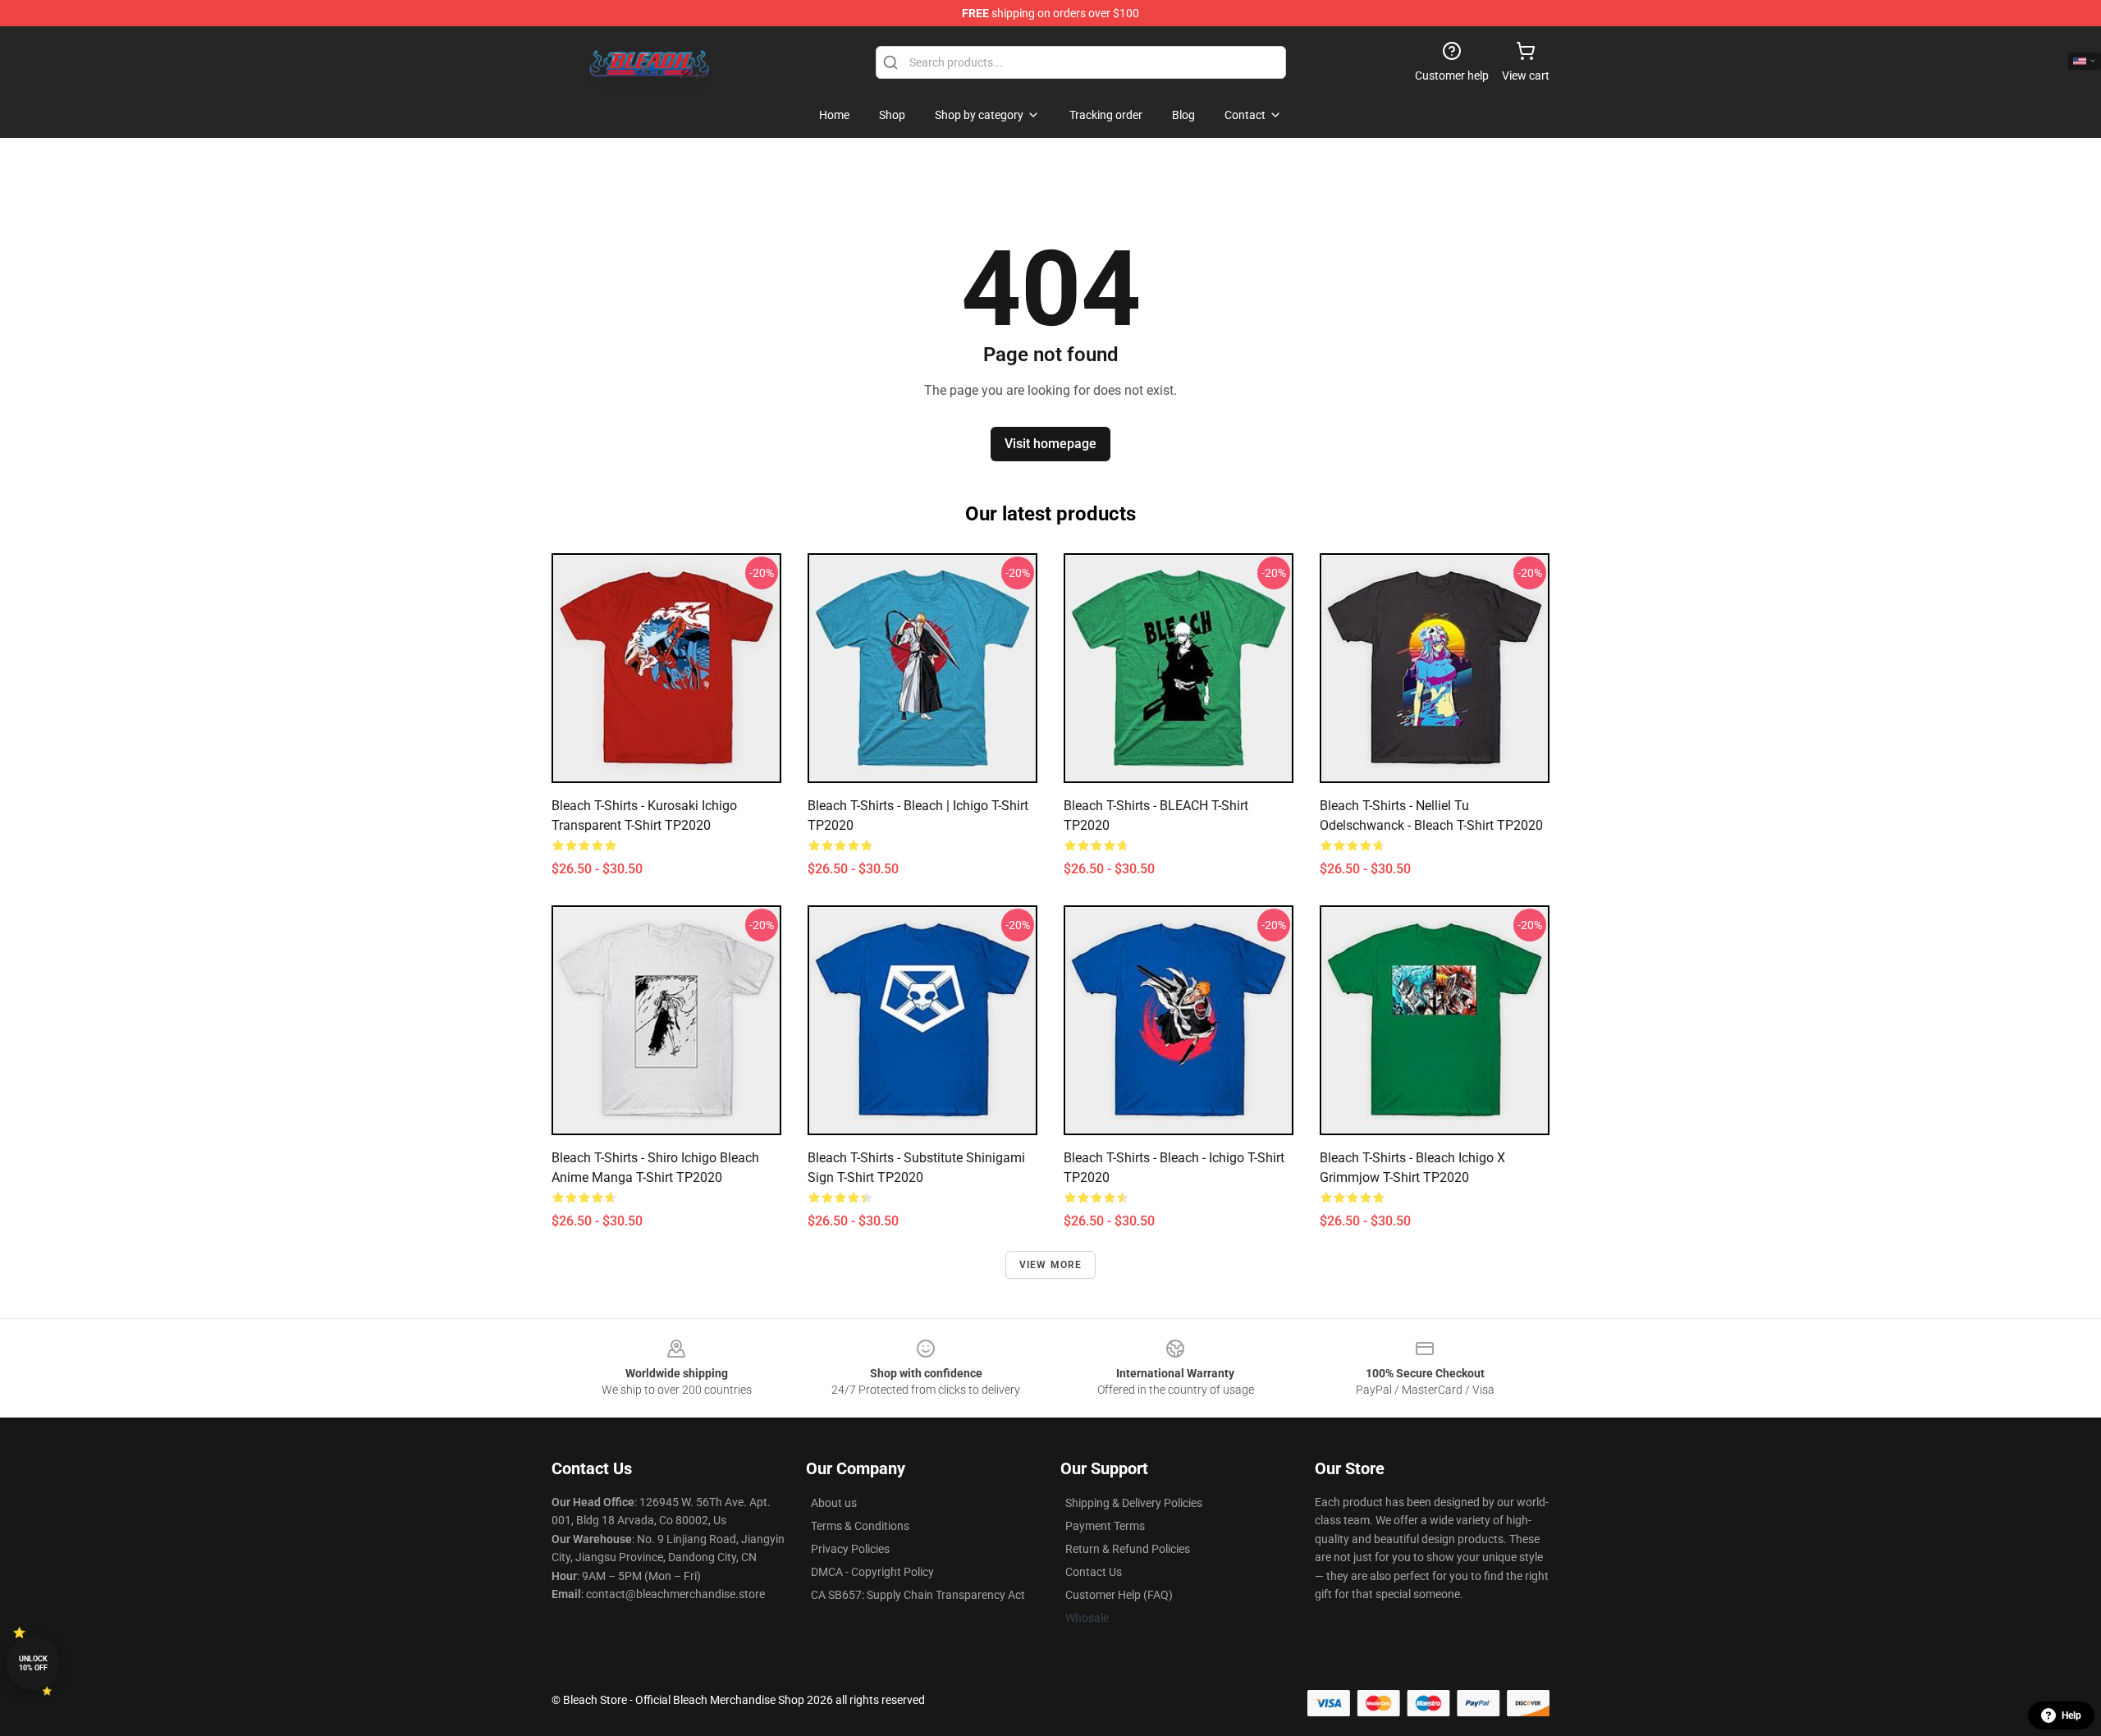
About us (834, 1503)
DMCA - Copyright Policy (872, 1572)
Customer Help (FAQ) (1119, 1595)
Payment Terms (1105, 1526)
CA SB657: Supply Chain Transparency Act (918, 1595)
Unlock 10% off (33, 1663)
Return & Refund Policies (1128, 1549)
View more (1051, 1265)
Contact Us (1094, 1572)
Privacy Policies (850, 1549)
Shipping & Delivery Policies (1134, 1503)
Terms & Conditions (860, 1526)
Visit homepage (1050, 444)
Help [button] (2071, 1715)
